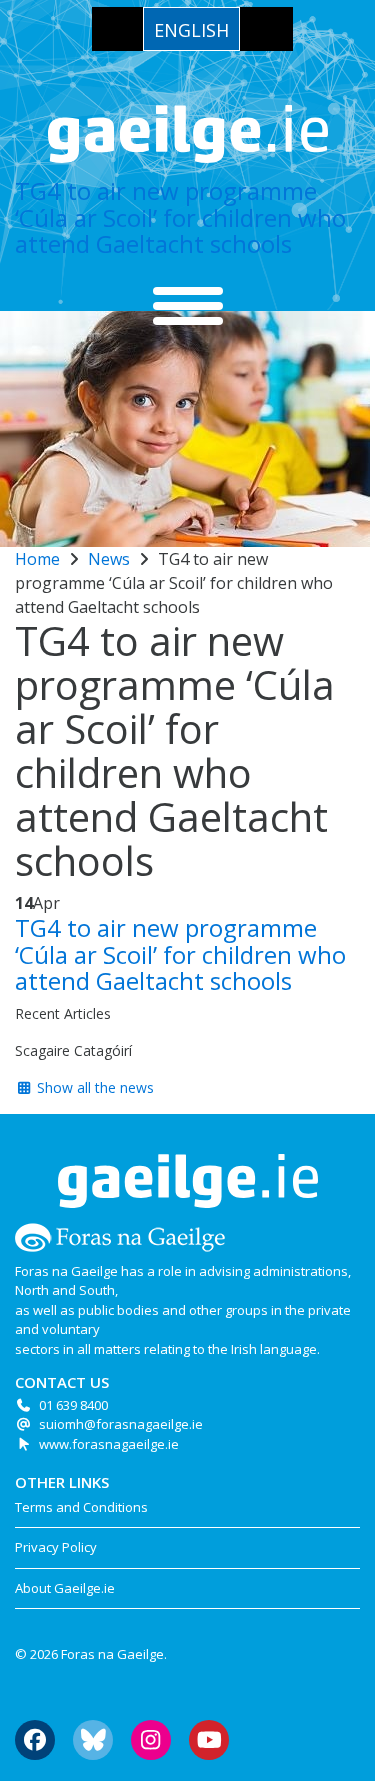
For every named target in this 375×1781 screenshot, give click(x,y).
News (109, 559)
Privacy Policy (56, 1547)
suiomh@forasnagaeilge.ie (121, 1424)
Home (37, 559)
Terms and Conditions (81, 1507)
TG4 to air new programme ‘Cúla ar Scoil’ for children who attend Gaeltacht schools (180, 217)
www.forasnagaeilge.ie (109, 1444)
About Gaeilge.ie (65, 1588)
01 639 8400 (73, 1405)
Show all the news (93, 1087)
